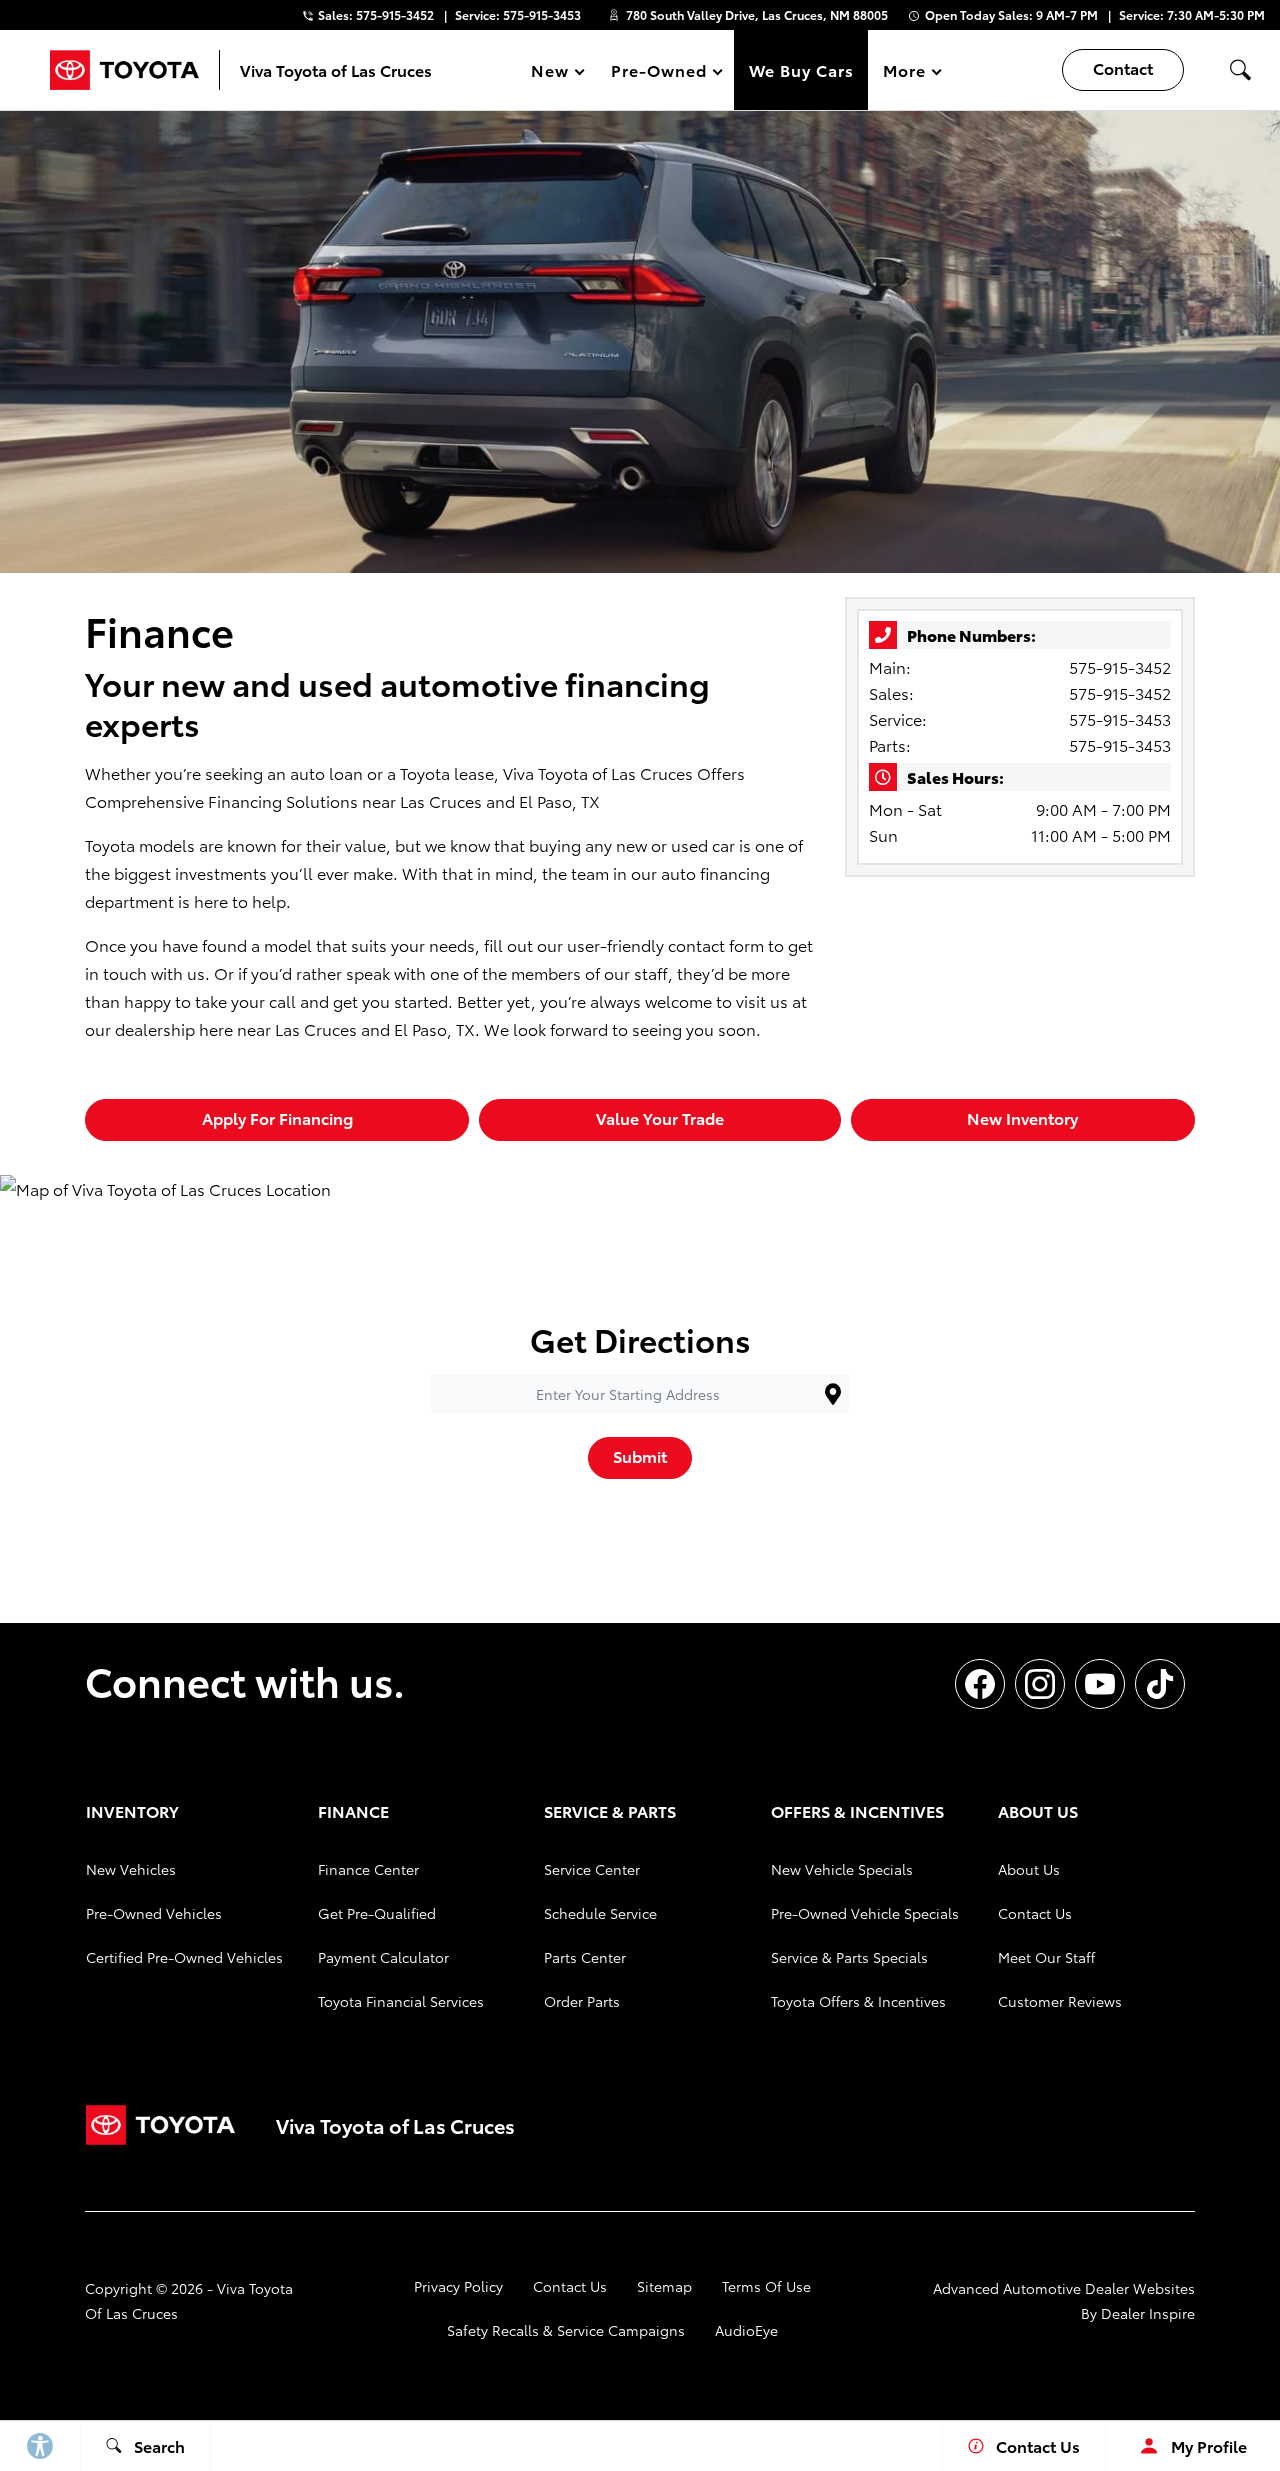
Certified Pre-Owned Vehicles (184, 1957)
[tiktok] (1160, 1684)
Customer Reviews (1060, 2001)
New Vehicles (131, 1869)
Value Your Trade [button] (660, 1117)
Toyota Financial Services (401, 2001)
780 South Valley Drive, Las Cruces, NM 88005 (757, 14)
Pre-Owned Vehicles (154, 1913)
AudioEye (746, 2330)
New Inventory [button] (1022, 1117)
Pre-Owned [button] (658, 73)
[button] (1240, 70)
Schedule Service (600, 1913)
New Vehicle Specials (842, 1869)
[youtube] (1100, 1684)
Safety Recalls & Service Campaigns (566, 2330)
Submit (640, 1455)
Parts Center (585, 1957)
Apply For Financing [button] (277, 1117)
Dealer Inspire (1148, 2313)
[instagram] (1040, 1684)
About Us (1029, 1869)
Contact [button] (1123, 67)
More (905, 73)
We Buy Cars (801, 69)
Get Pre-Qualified (377, 1913)
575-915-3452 (1120, 666)
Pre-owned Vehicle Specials (865, 1913)
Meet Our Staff (1046, 1957)
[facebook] (980, 1684)
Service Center (592, 1869)
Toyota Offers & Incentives (858, 2001)
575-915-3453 (1120, 718)
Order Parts (582, 2001)
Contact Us (1035, 1913)
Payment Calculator (383, 1957)
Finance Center (368, 1869)
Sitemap (664, 2286)
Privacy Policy (458, 2286)
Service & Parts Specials (849, 1957)
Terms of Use (766, 2286)
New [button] (553, 73)
